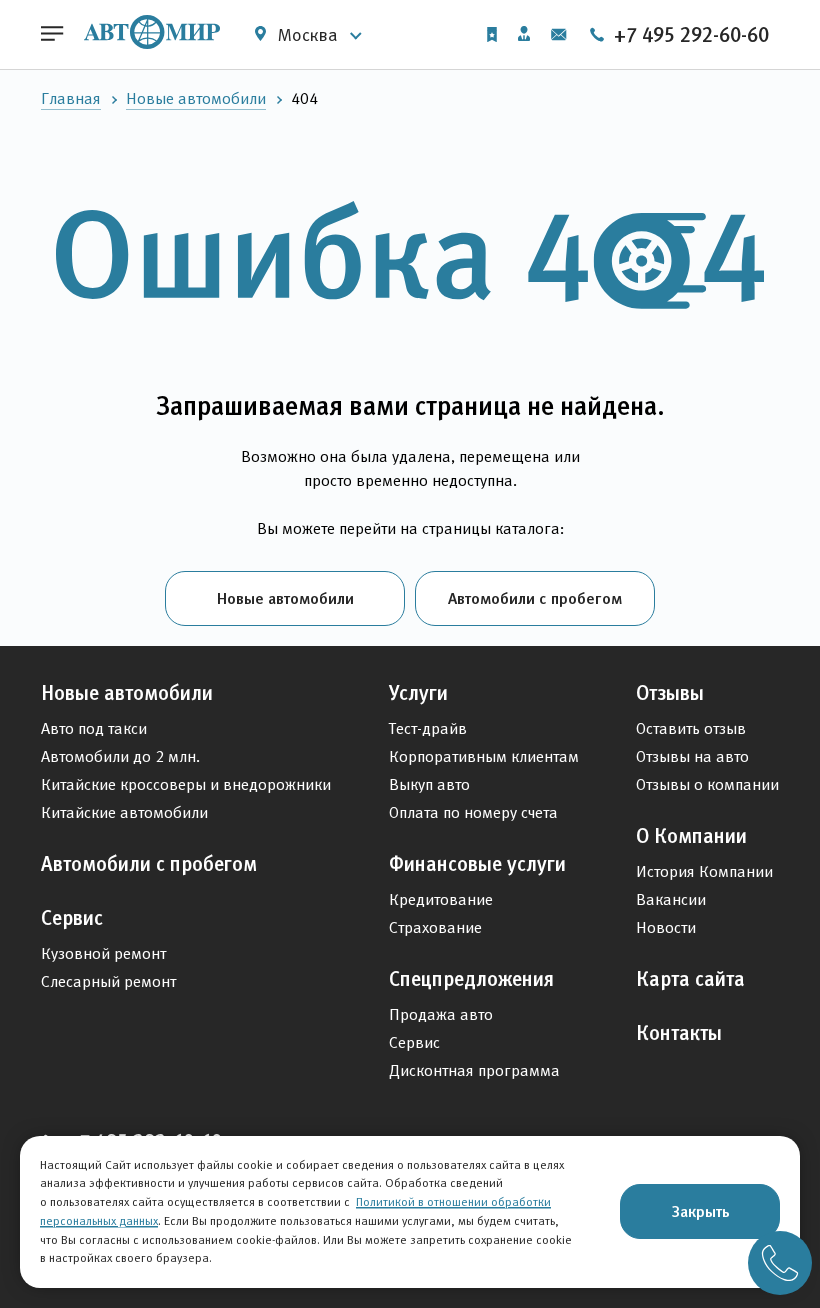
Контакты (679, 1033)
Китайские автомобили (124, 812)
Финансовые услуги (477, 864)
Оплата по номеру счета (473, 812)
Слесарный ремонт (108, 981)
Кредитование (441, 899)
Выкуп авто (429, 784)
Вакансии (671, 899)
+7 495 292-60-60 (689, 35)
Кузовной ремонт (103, 953)
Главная (71, 98)
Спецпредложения (471, 979)
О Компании (691, 836)
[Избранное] (492, 34)
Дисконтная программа (474, 1070)
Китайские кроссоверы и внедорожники (186, 784)
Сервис (72, 918)
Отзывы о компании (707, 784)
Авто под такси (94, 728)
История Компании (704, 871)
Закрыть (700, 1211)
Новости (666, 927)
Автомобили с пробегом (535, 598)
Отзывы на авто (692, 756)
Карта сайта (690, 979)
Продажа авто (441, 1014)
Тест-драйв (428, 728)
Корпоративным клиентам (484, 756)
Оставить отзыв (691, 728)
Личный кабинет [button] (524, 35)
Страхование (435, 927)
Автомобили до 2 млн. (120, 756)
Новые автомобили (196, 98)
